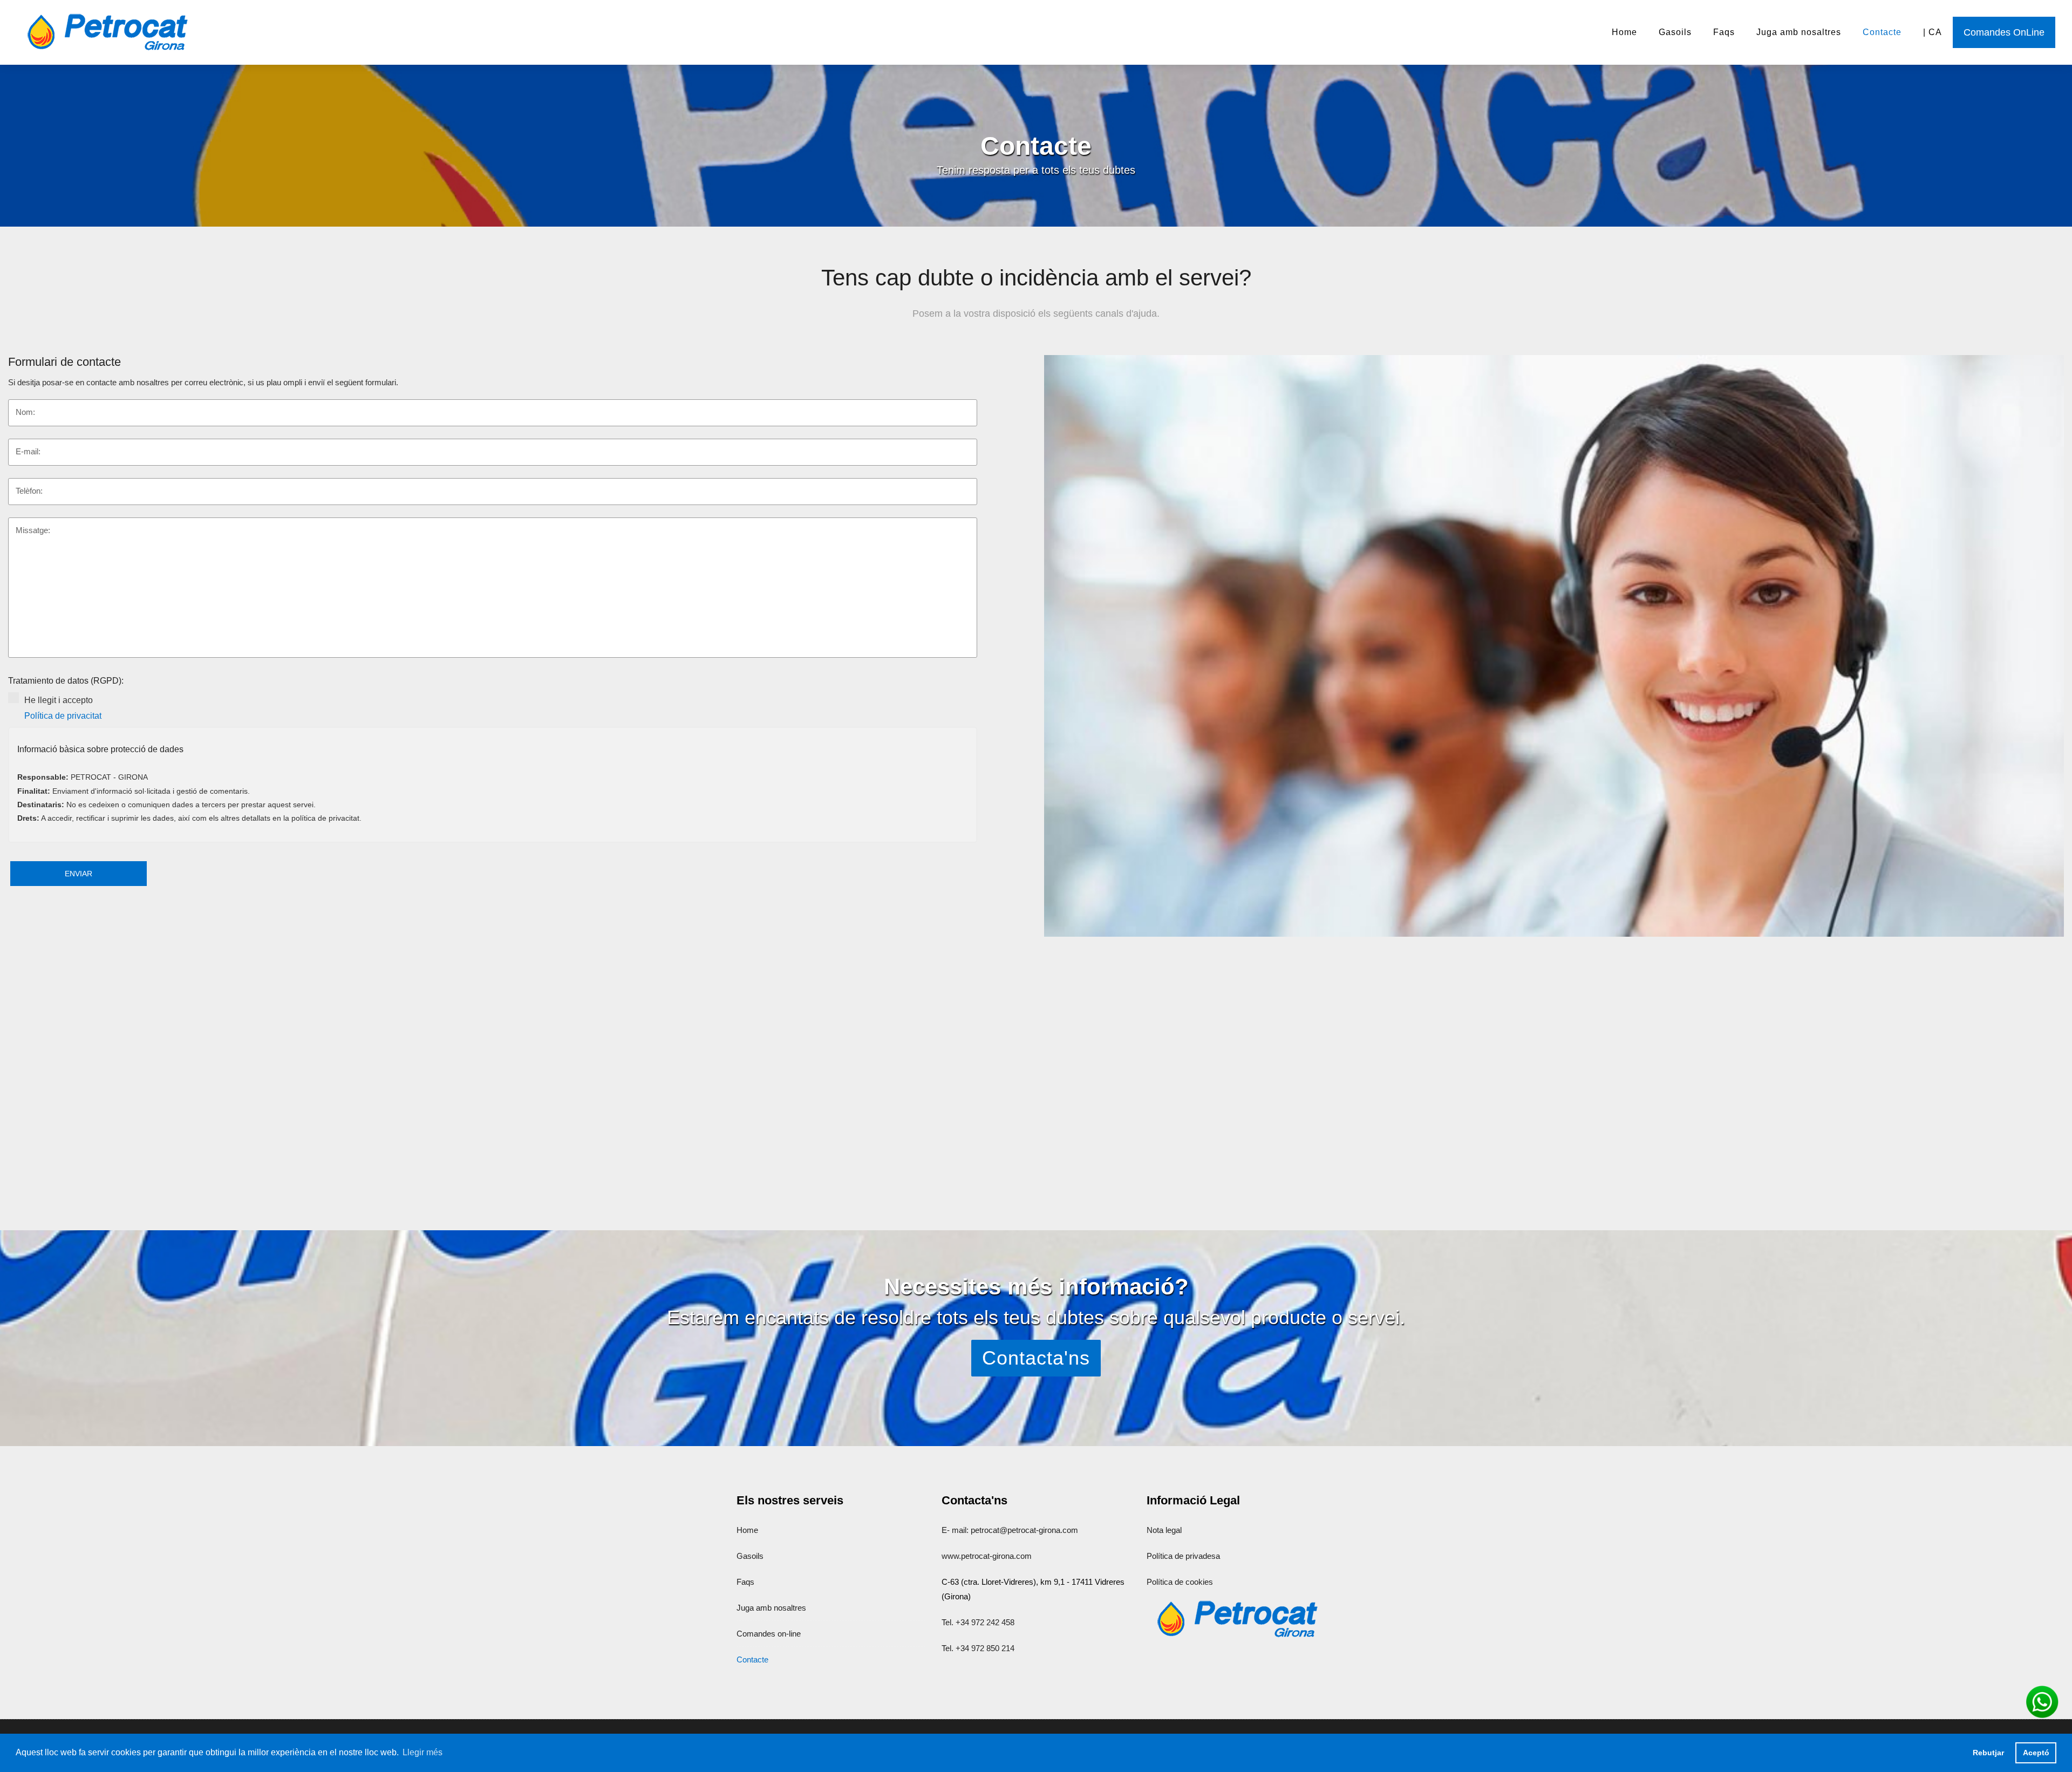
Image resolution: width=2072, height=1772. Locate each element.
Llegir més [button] (422, 1752)
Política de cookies (1180, 1582)
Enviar (79, 874)
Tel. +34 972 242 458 (978, 1622)
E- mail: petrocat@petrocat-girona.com (1010, 1530)
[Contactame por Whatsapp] (2042, 1701)
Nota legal (1164, 1530)
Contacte (1882, 32)
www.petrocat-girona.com (987, 1556)
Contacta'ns (1036, 1358)
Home (1624, 32)
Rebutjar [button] (1988, 1753)
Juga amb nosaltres (1799, 32)
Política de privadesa (1183, 1556)
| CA (1933, 32)
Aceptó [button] (2036, 1753)
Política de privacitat (63, 716)
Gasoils (1675, 32)
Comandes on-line (769, 1634)
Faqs (1724, 32)
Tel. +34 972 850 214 (978, 1648)
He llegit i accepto (499, 708)
